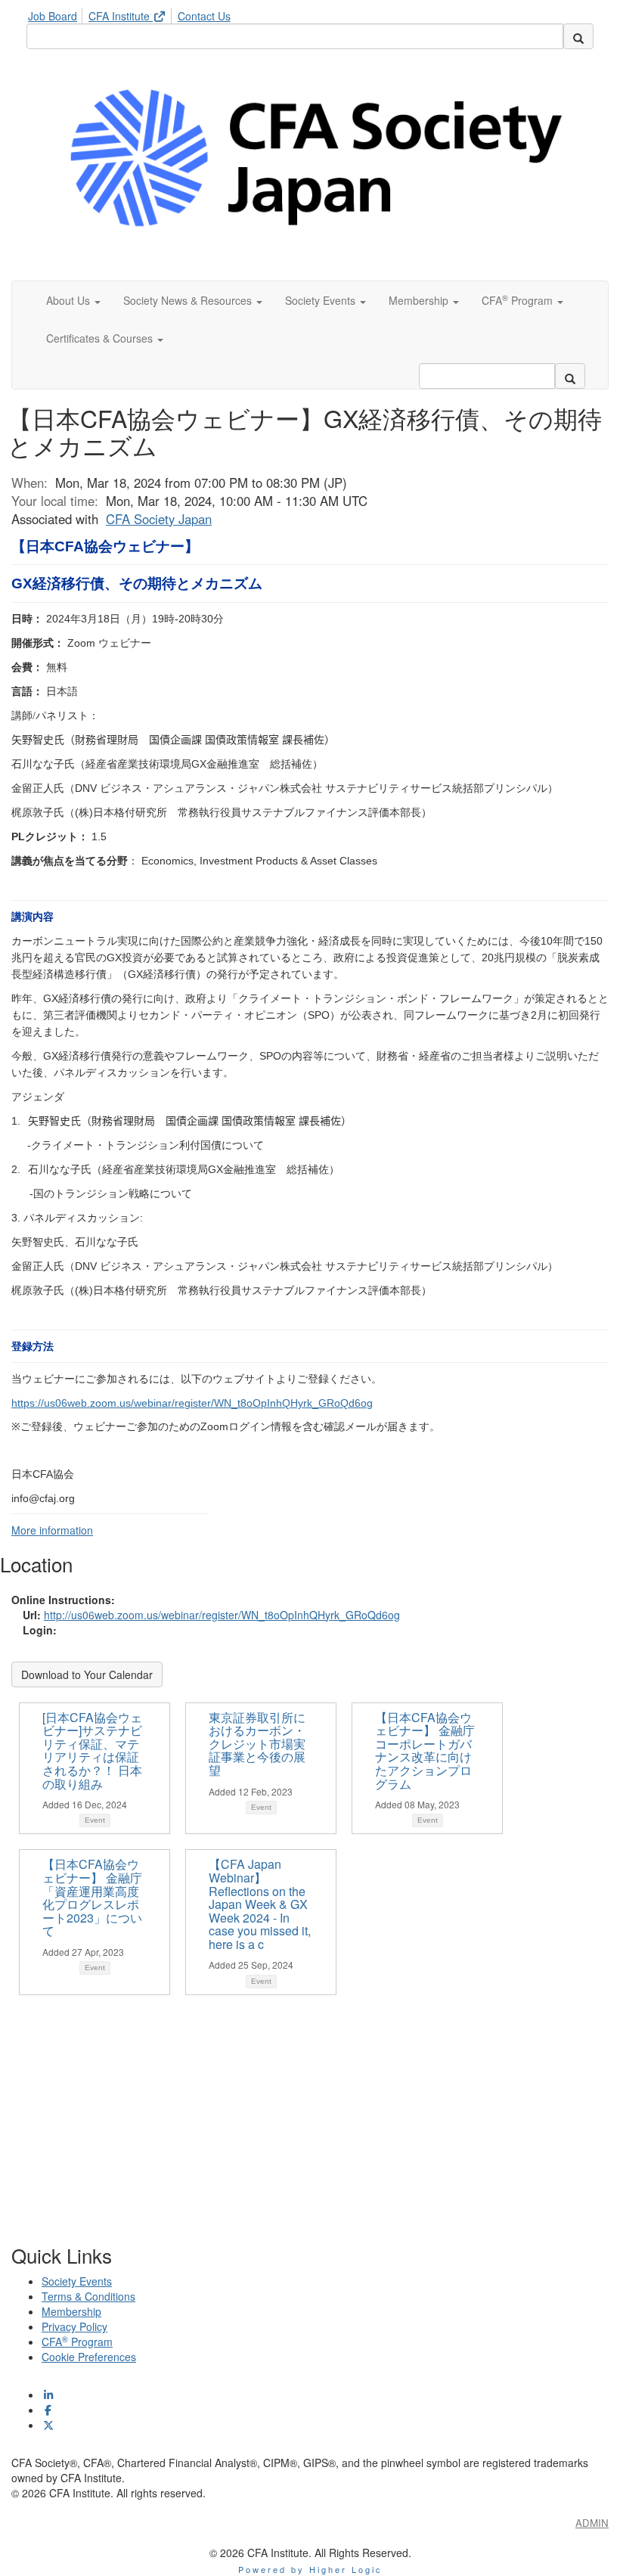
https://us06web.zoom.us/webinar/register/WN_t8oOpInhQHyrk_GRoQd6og (192, 1403)
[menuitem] (57, 14)
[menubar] (133, 14)
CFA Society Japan (159, 519)
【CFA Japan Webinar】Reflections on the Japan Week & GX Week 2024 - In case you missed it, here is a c (260, 1904)
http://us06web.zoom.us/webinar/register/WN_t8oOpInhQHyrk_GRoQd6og (222, 1615)
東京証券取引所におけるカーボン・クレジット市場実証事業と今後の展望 (257, 1744)
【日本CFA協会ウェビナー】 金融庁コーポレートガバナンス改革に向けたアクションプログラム (425, 1750)
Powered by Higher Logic (310, 2569)
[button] (73, 300)
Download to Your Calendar (87, 1674)
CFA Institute (121, 16)
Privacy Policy (74, 2326)
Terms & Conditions (88, 2296)
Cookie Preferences (89, 2357)
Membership (71, 2311)
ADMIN (592, 2523)
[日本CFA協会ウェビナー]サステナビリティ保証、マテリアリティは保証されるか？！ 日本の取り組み (92, 1750)
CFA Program (77, 2342)
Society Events (77, 2281)
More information (52, 1530)
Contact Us (204, 16)
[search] (578, 36)
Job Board (53, 16)
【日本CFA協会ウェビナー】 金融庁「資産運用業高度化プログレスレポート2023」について (92, 1897)
